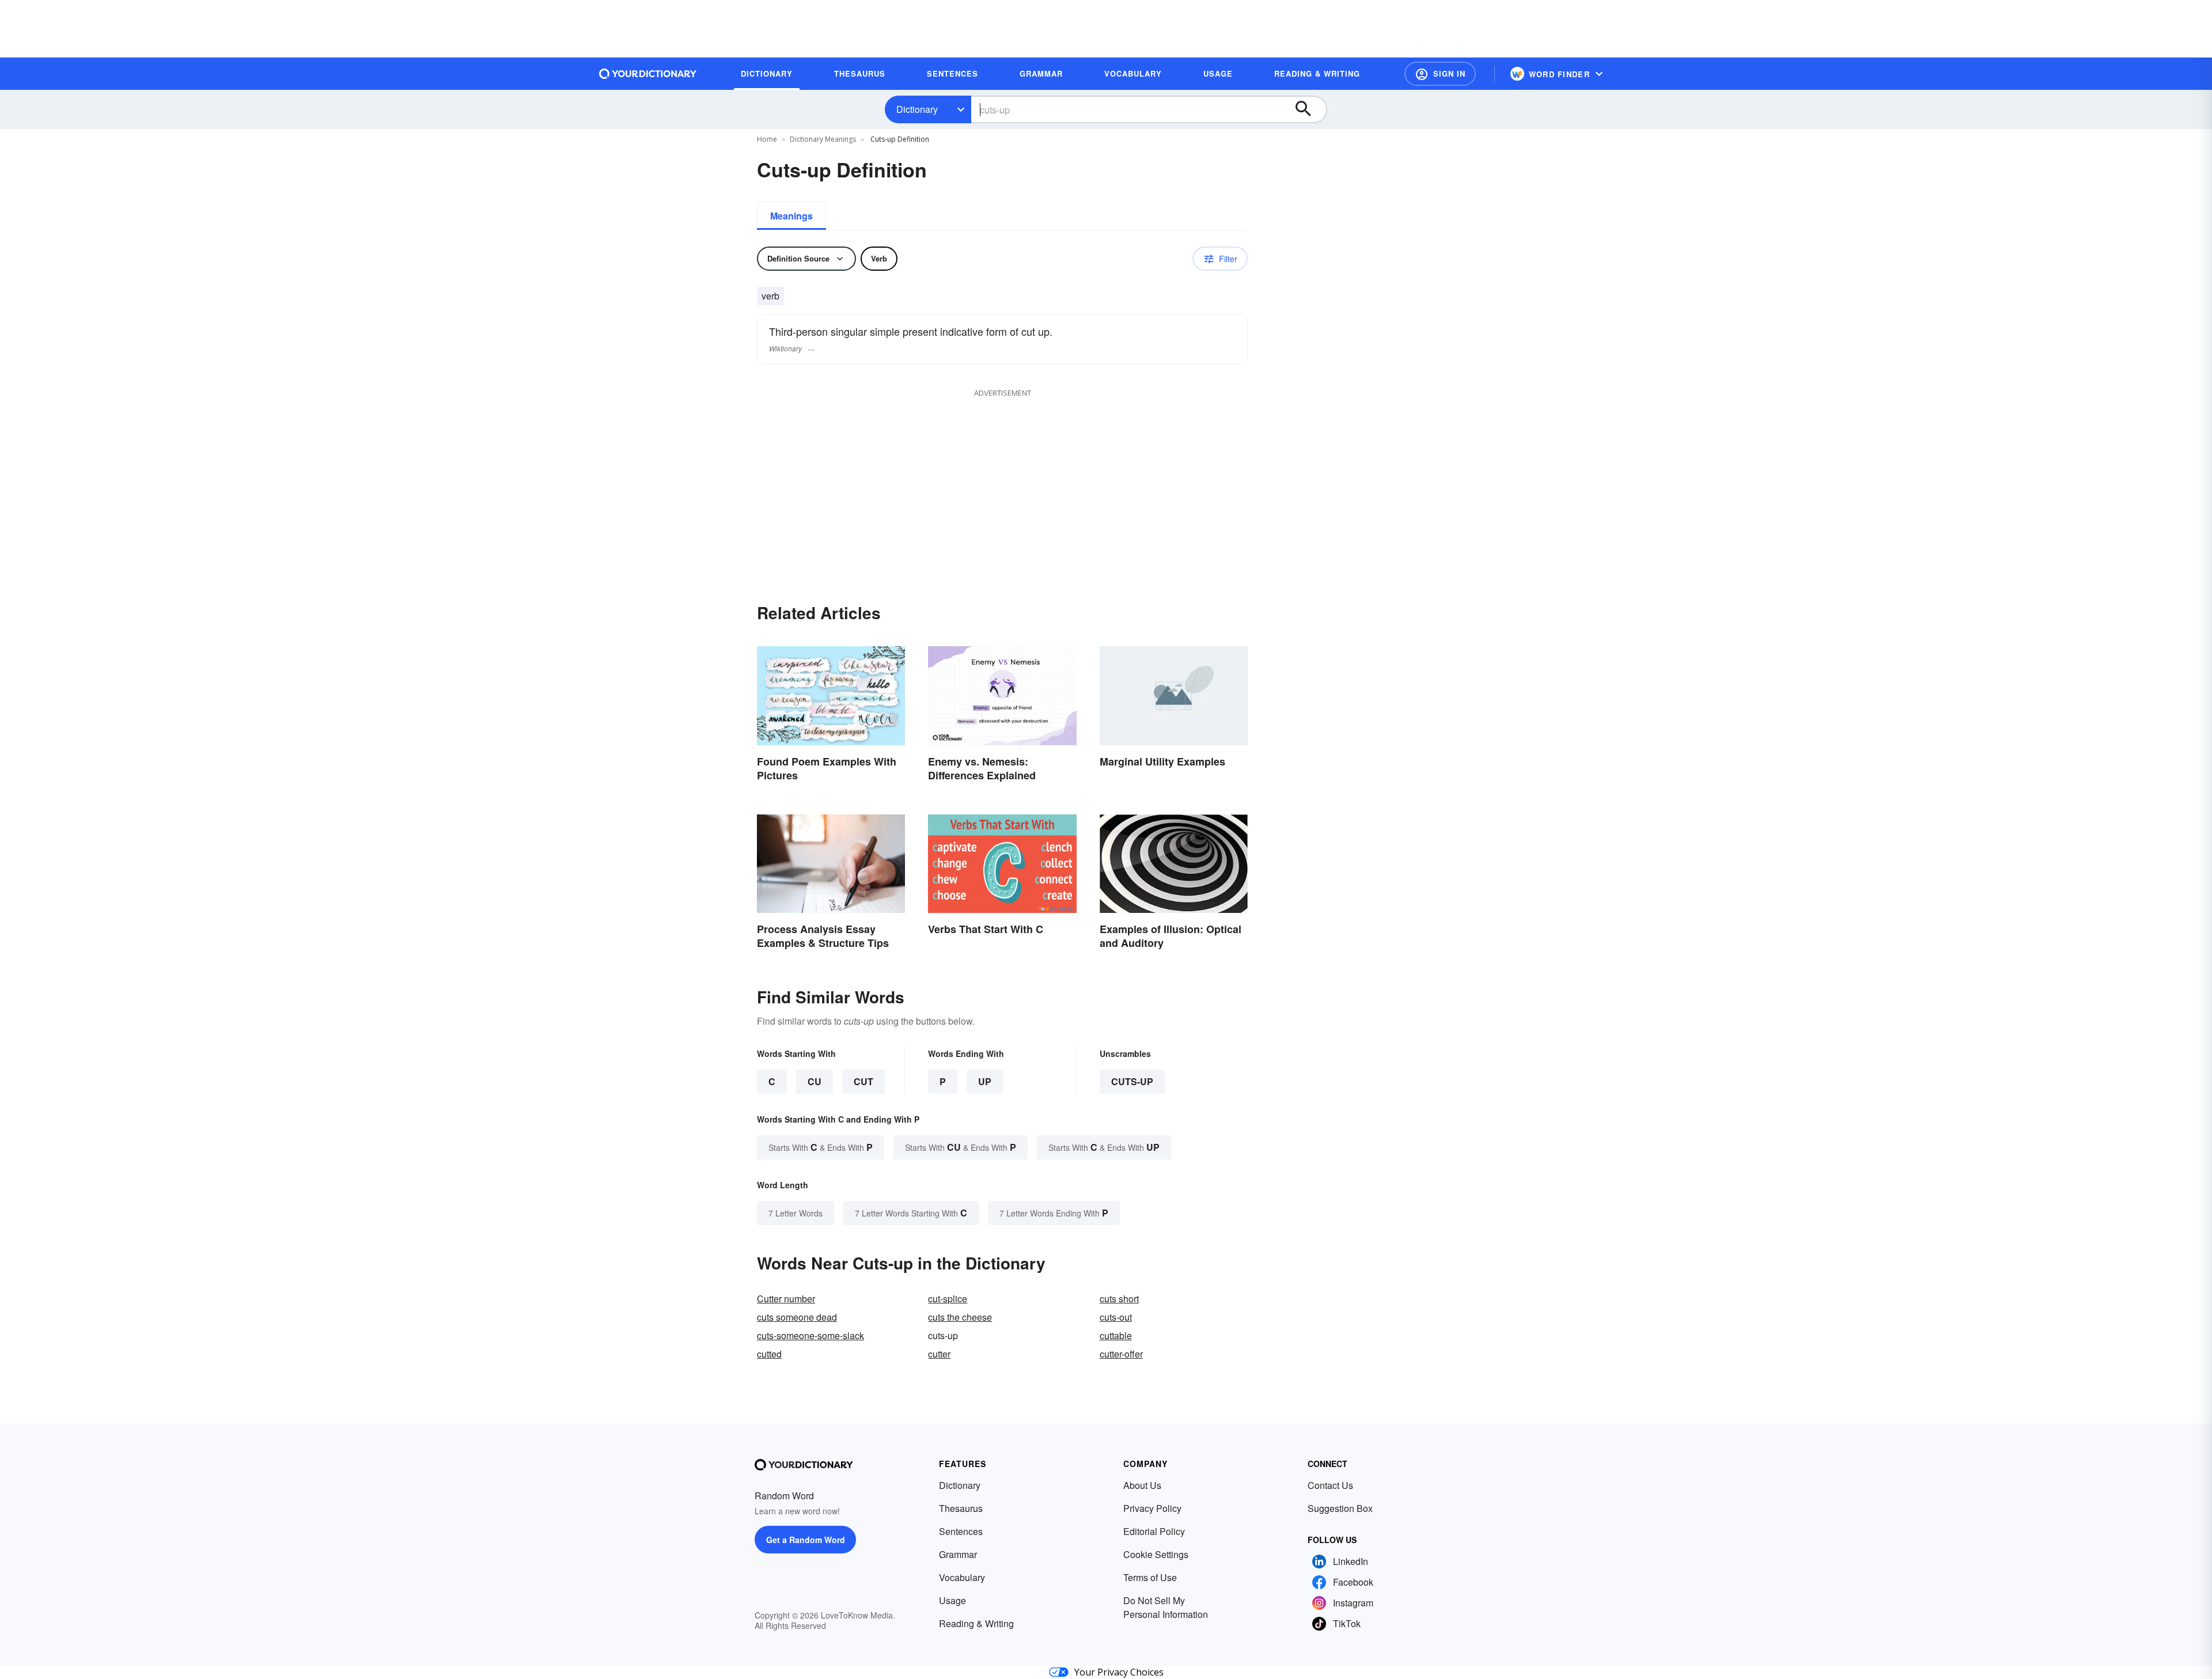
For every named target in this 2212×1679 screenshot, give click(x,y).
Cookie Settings (1156, 1554)
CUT (863, 1081)
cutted (769, 1354)
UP (985, 1081)
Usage (952, 1600)
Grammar (958, 1554)
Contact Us (1330, 1485)
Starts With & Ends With (821, 1147)
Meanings (791, 216)
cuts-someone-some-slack (810, 1335)
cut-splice (948, 1299)
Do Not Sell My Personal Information (1166, 1607)
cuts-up (1132, 1081)
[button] (1440, 74)
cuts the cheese (960, 1317)
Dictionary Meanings (823, 139)
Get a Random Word (806, 1540)
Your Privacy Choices (1119, 1672)
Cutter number (786, 1299)
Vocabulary (962, 1577)
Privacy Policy (1152, 1508)
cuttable (1116, 1335)
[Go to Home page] (648, 74)
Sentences (961, 1531)
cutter (939, 1354)
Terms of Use (1150, 1577)
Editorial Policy (1154, 1531)
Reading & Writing (976, 1623)
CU (815, 1081)
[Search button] (1309, 109)
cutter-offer (1121, 1354)
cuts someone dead (797, 1317)
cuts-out (1116, 1317)
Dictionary (917, 109)
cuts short (1119, 1299)
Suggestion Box (1340, 1508)
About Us (1142, 1485)
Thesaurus (961, 1508)
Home (767, 139)
